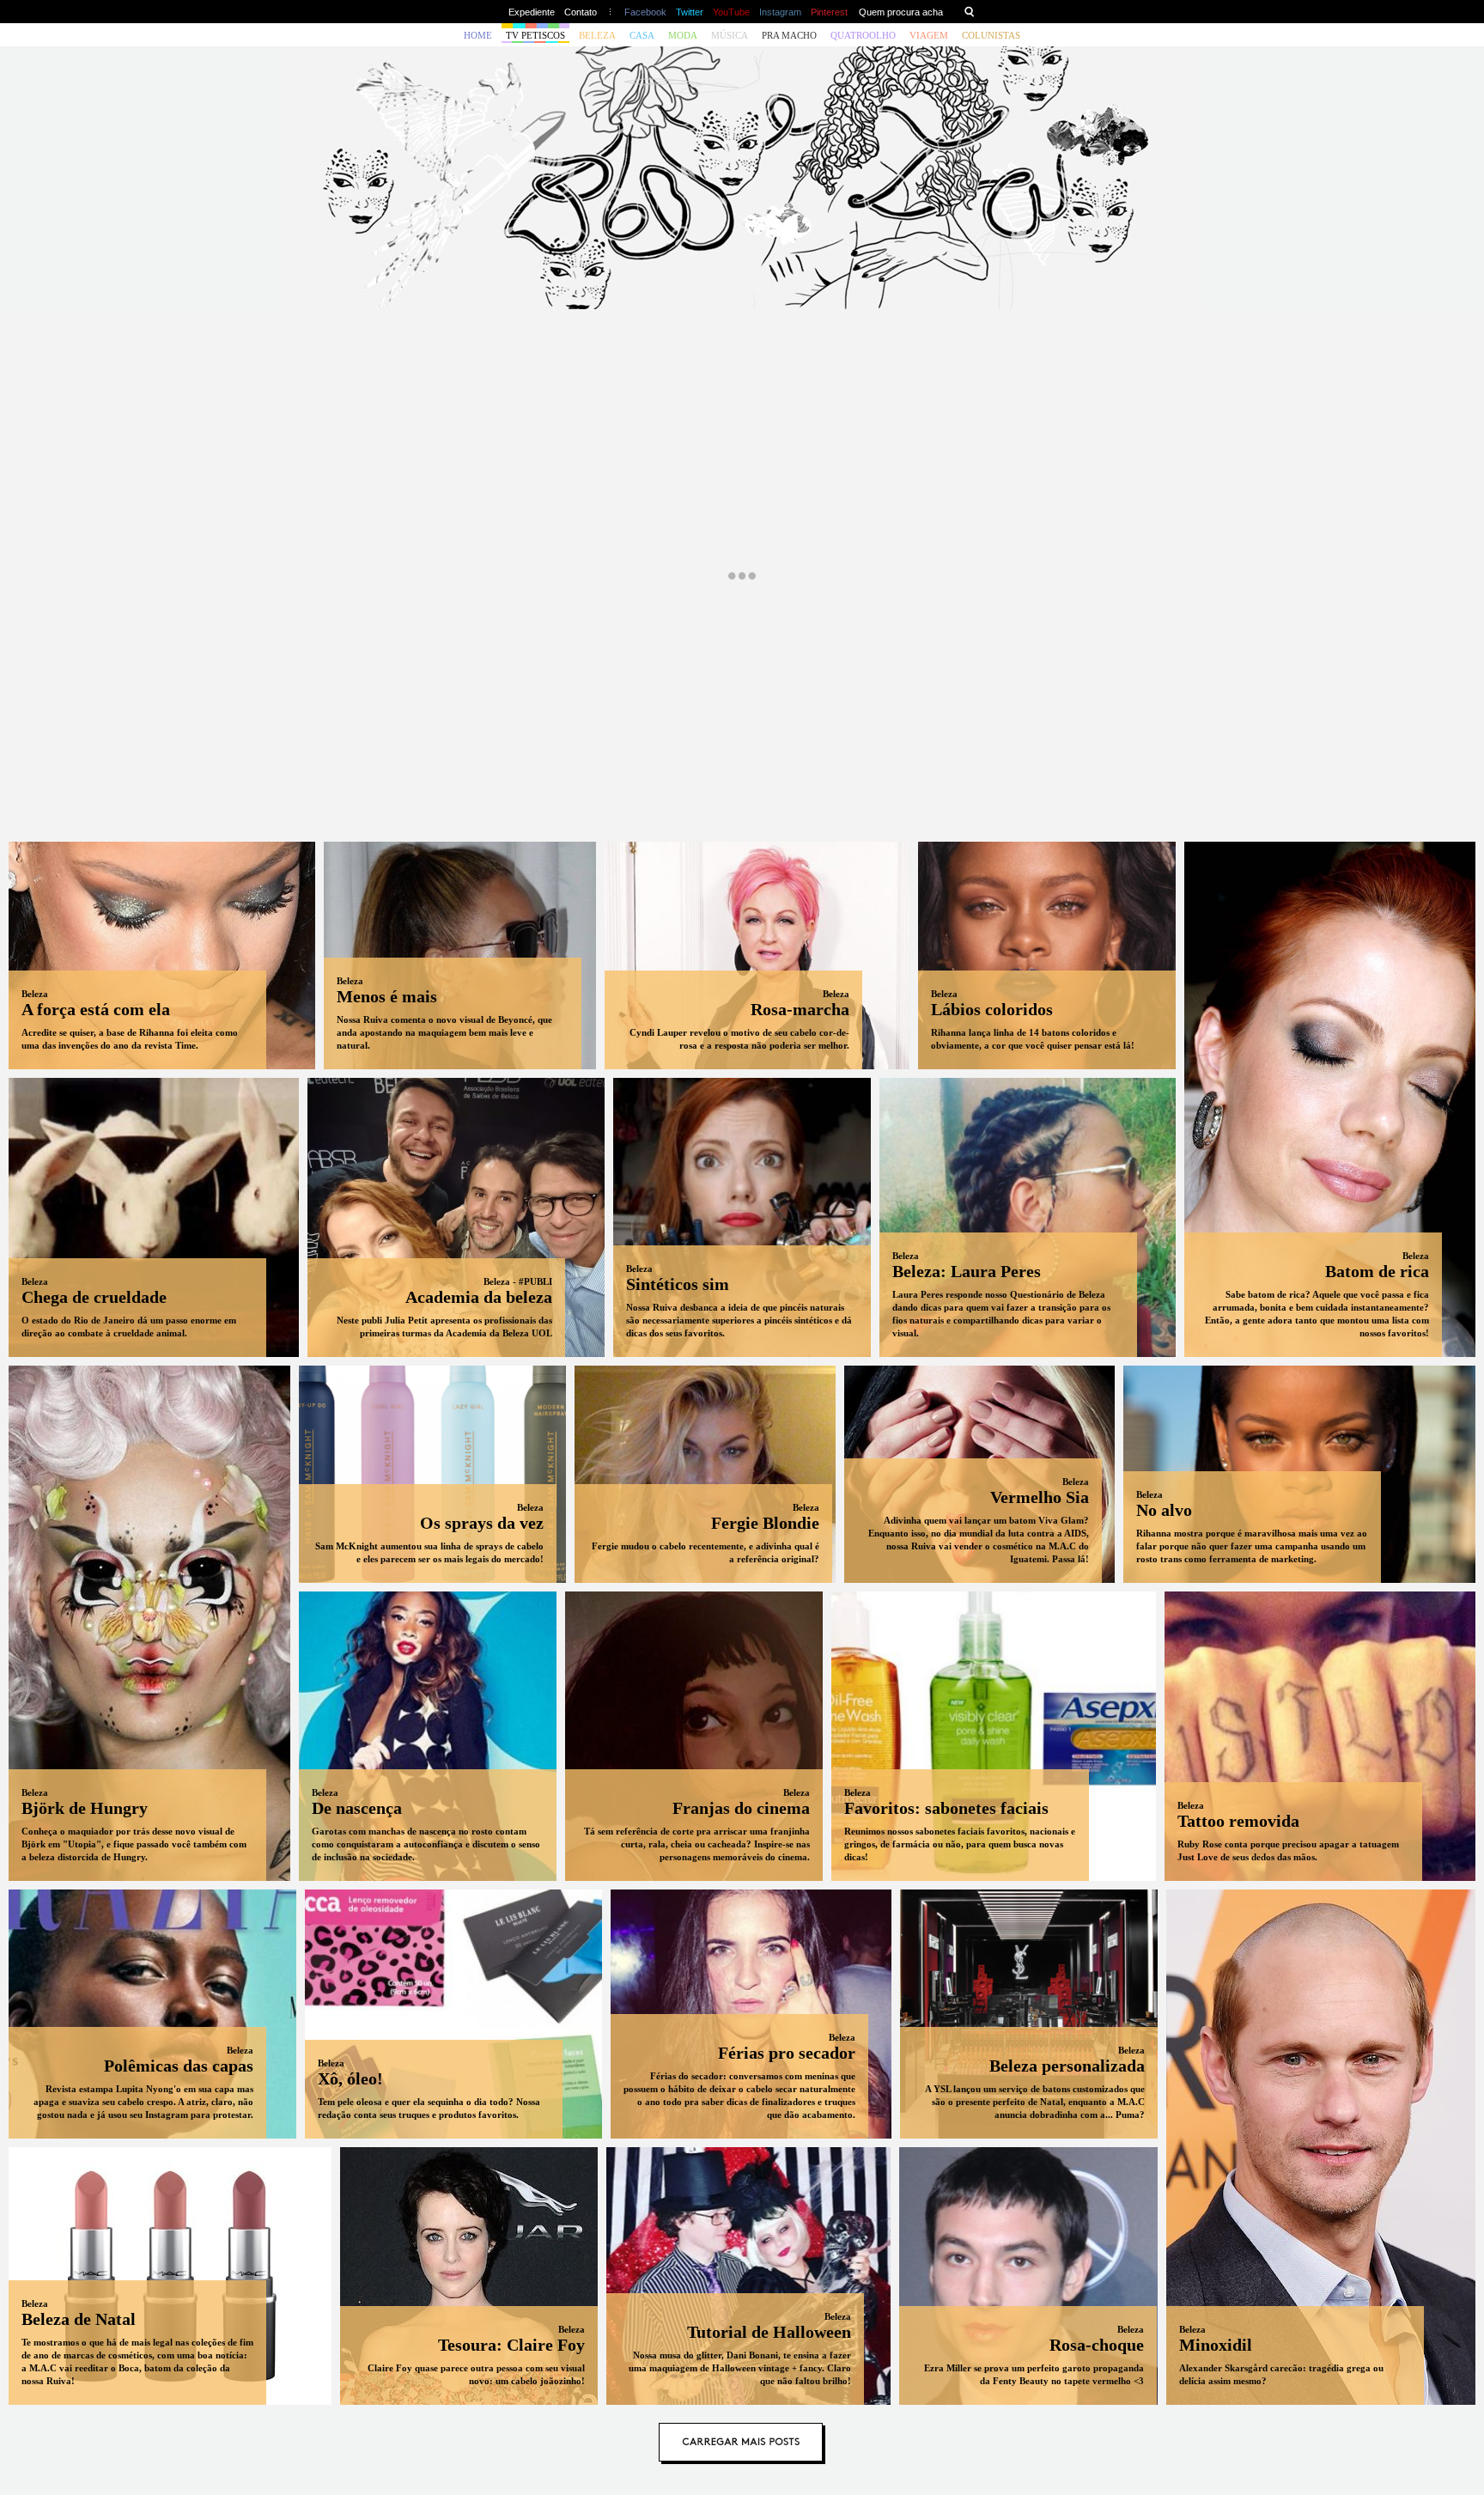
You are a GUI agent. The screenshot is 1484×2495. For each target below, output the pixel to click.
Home (478, 35)
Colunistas (991, 35)
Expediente (532, 12)
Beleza (597, 35)
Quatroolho (863, 35)
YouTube (731, 12)
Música (730, 35)
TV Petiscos (535, 35)
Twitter (690, 12)
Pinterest (829, 12)
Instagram (780, 12)
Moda (683, 35)
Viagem (929, 35)
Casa (642, 35)
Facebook (645, 12)
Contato (581, 12)
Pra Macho (789, 35)
